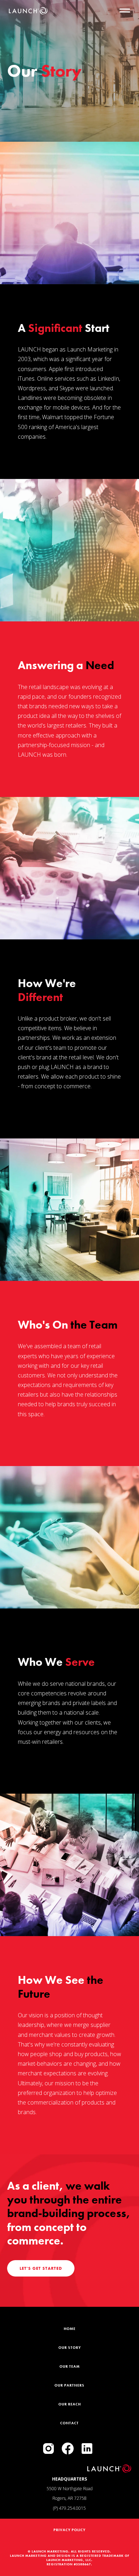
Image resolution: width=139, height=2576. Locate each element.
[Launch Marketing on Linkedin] (87, 2449)
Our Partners (69, 2385)
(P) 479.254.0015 (69, 2508)
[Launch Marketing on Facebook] (68, 2449)
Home (70, 2329)
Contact (69, 2423)
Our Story (70, 2348)
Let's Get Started (41, 2268)
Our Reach (70, 2404)
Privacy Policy (69, 2530)
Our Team (70, 2366)
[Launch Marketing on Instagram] (48, 2449)
